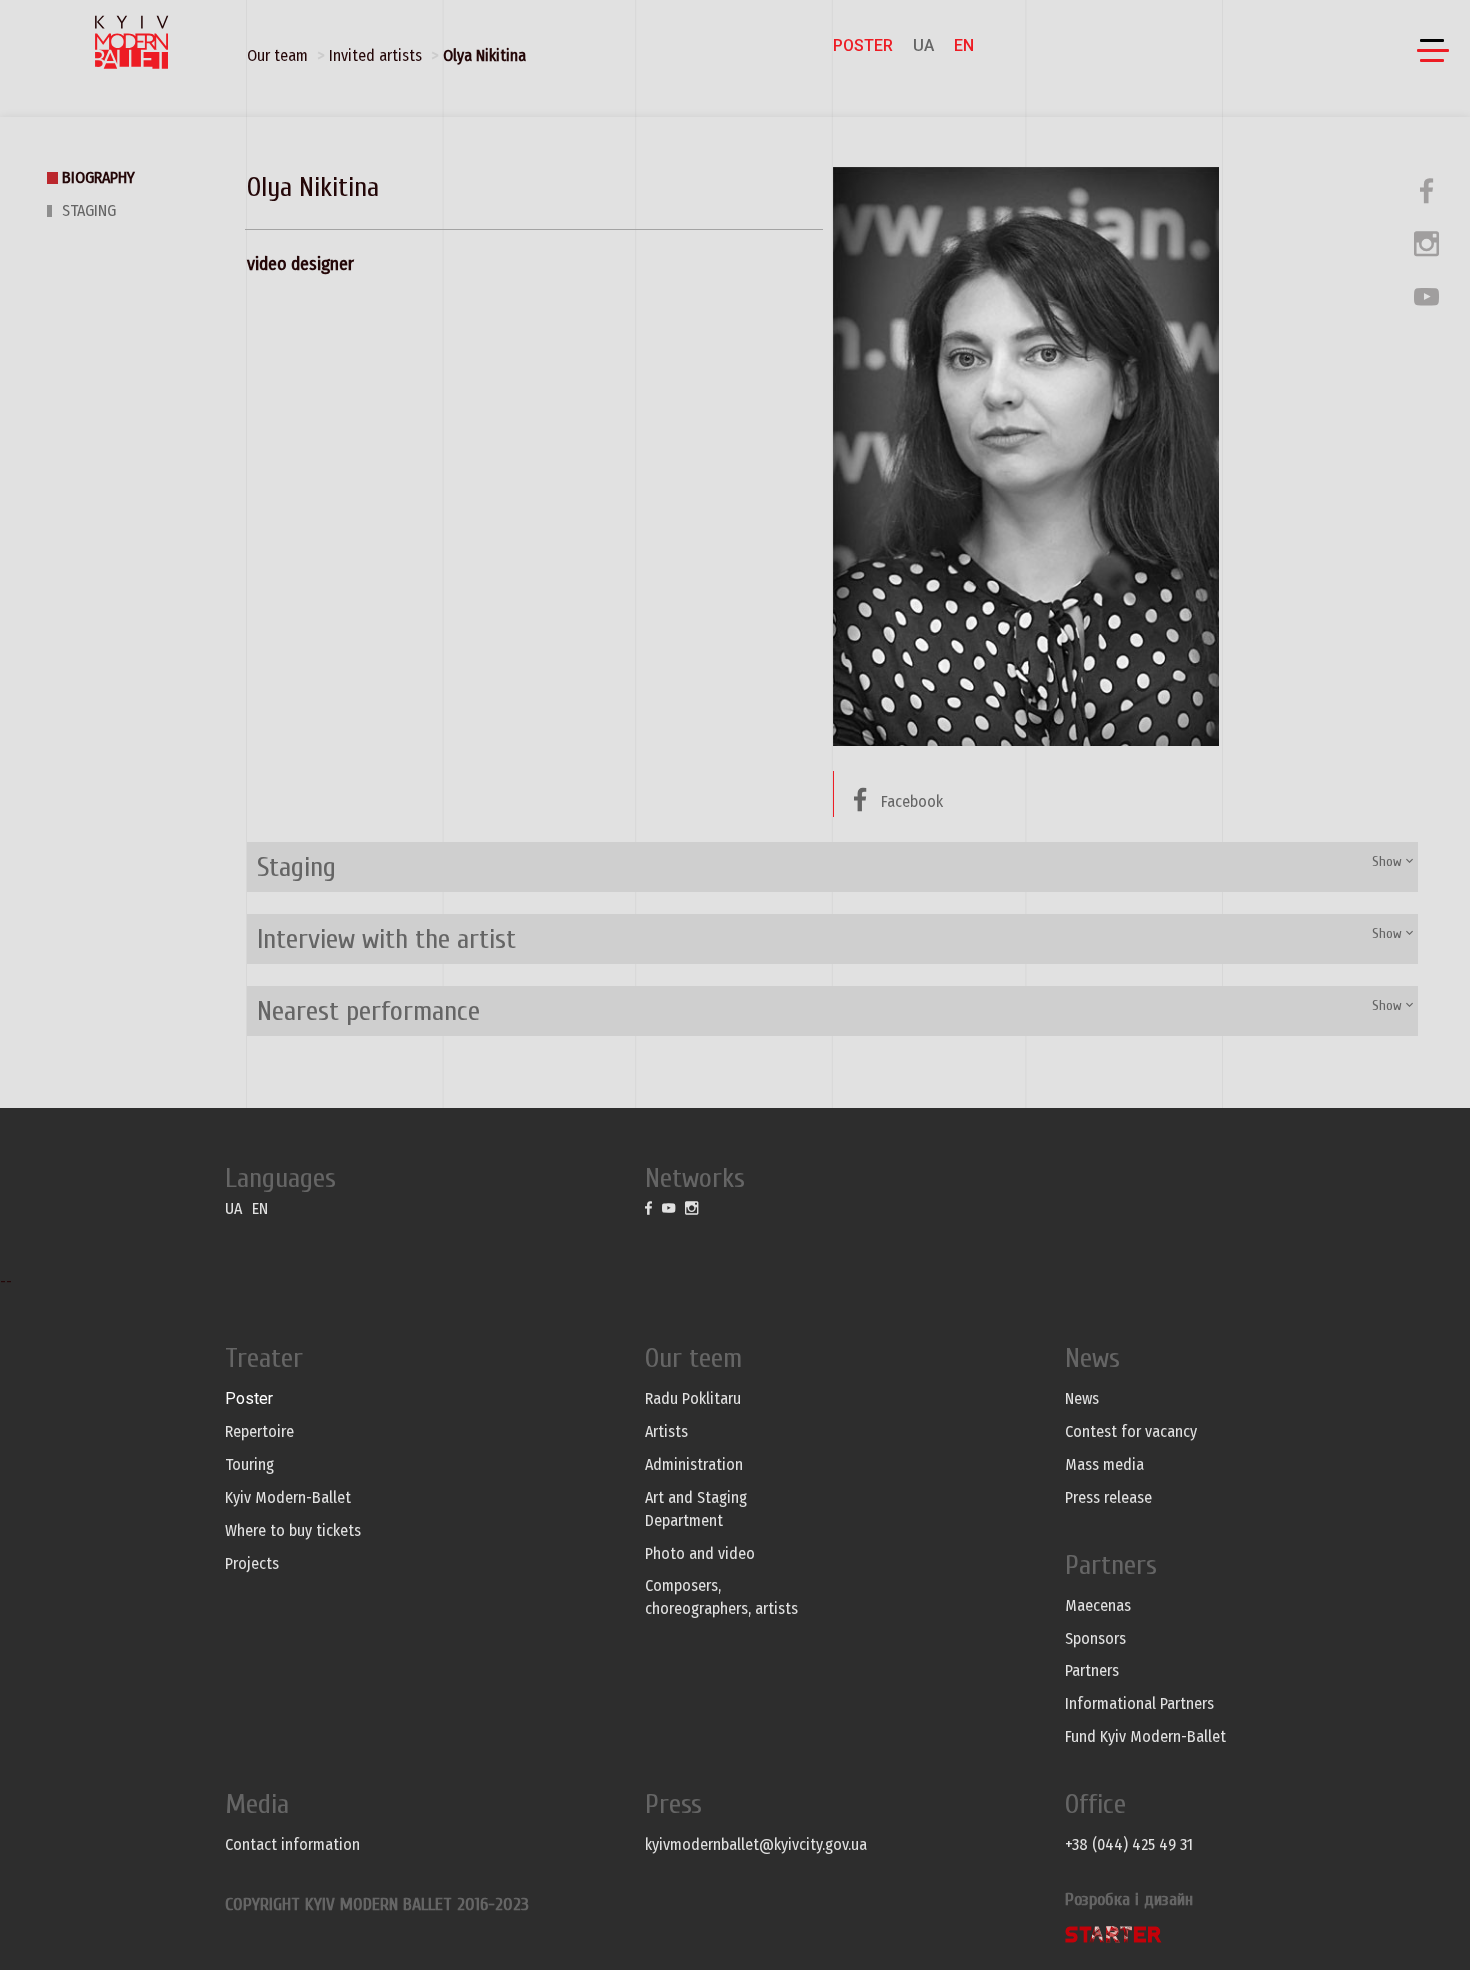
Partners (1092, 1670)
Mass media (1104, 1464)
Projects (252, 1563)
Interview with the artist (386, 939)
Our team (277, 55)
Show (1389, 861)
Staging (89, 210)
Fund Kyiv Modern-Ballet (1145, 1736)
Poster (863, 45)
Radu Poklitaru (693, 1398)
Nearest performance (368, 1011)
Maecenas (1098, 1605)
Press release (1108, 1497)
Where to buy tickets (293, 1530)
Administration (694, 1464)
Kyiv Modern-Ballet (288, 1497)
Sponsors (1095, 1638)
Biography (98, 177)
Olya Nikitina (484, 55)
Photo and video (700, 1553)
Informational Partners (1139, 1703)
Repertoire (259, 1431)
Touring (249, 1464)
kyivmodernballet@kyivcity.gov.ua (756, 1844)
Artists (666, 1431)
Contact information (292, 1844)
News (1082, 1398)
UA (923, 45)
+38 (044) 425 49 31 (1129, 1844)
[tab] (832, 867)
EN (964, 45)
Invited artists (375, 55)
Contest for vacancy (1131, 1431)
